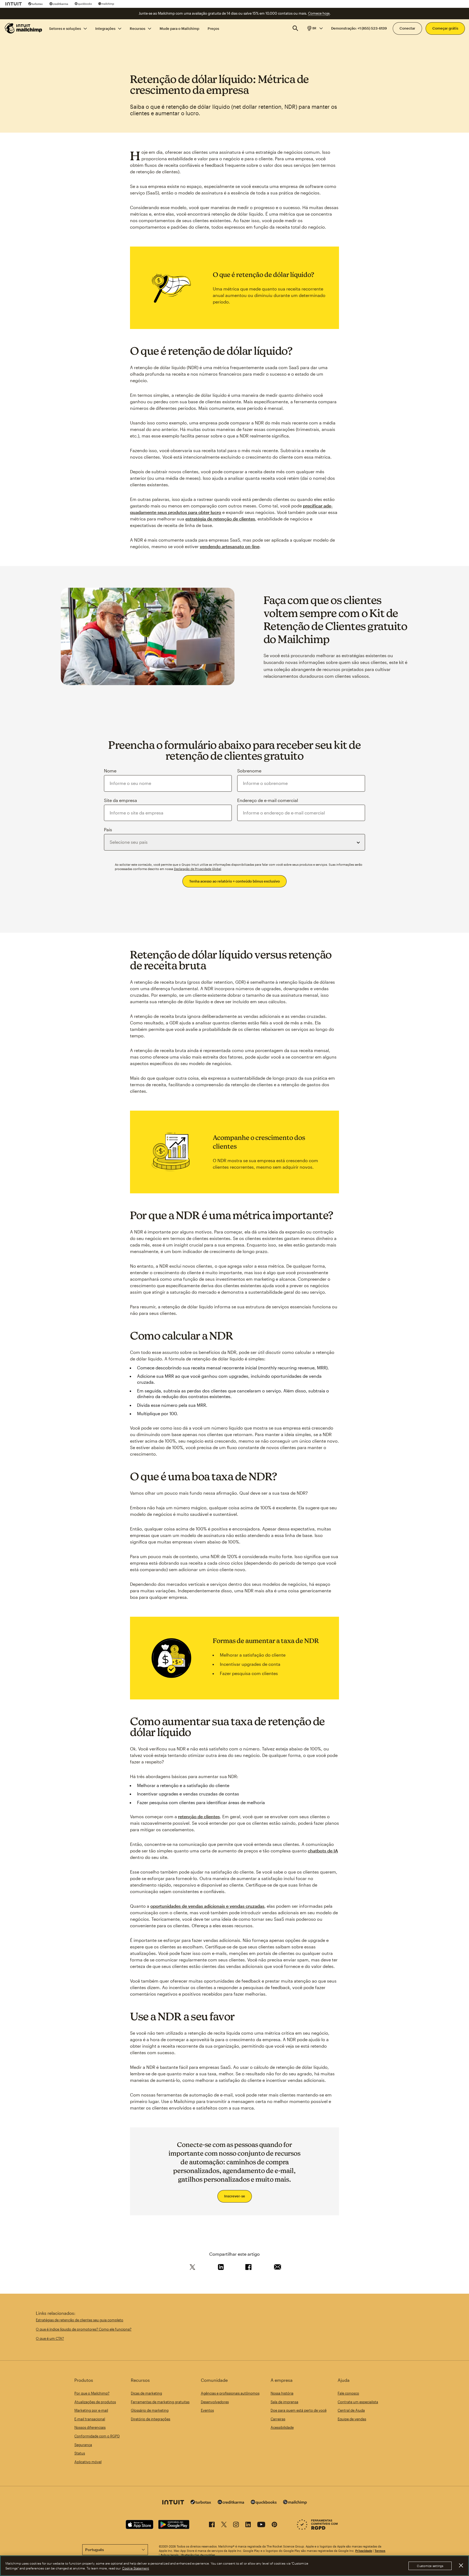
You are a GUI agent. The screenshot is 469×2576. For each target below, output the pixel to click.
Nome (110, 771)
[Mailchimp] (106, 4)
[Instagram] (236, 2525)
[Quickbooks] (83, 4)
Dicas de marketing (146, 2393)
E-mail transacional (90, 2419)
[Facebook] (212, 2525)
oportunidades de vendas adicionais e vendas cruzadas (207, 1906)
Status (80, 2453)
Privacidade (364, 2551)
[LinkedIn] (248, 2525)
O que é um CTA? (50, 2338)
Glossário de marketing (150, 2410)
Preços (213, 28)
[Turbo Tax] (36, 4)
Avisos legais (170, 2555)
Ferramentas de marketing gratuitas (160, 2402)
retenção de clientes (199, 1816)
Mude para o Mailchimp (179, 28)
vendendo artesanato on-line (230, 546)
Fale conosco (348, 2393)
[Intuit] (14, 4)
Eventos (207, 2410)
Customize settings (430, 2566)
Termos (380, 2551)
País (108, 830)
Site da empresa (121, 800)
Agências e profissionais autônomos (230, 2393)
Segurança (83, 2445)
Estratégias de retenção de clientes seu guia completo (80, 2320)
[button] (315, 28)
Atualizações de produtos (95, 2402)
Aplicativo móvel (88, 2462)
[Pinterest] (274, 2525)
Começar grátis (445, 28)
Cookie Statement (136, 2568)
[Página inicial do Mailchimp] (24, 28)
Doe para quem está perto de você (299, 2410)
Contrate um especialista (358, 2402)
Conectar (407, 28)
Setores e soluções (65, 28)
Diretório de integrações (150, 2419)
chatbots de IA (323, 1851)
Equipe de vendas (352, 2419)
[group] (315, 28)
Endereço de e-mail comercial (268, 800)
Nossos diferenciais (90, 2427)
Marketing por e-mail (91, 2410)
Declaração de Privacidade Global (198, 869)
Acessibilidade (282, 2427)
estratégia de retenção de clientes (220, 519)
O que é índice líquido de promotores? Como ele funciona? (84, 2329)
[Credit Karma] (59, 4)
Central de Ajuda (351, 2410)
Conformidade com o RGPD (97, 2436)
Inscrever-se (235, 2196)
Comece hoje (319, 13)
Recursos (137, 28)
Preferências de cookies (198, 2555)
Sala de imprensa (284, 2402)
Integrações (105, 28)
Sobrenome (249, 771)
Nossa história (282, 2393)
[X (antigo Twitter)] (224, 2525)
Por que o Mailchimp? (92, 2393)
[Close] (461, 2565)
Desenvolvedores (215, 2402)
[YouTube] (261, 2525)
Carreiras (278, 2419)
